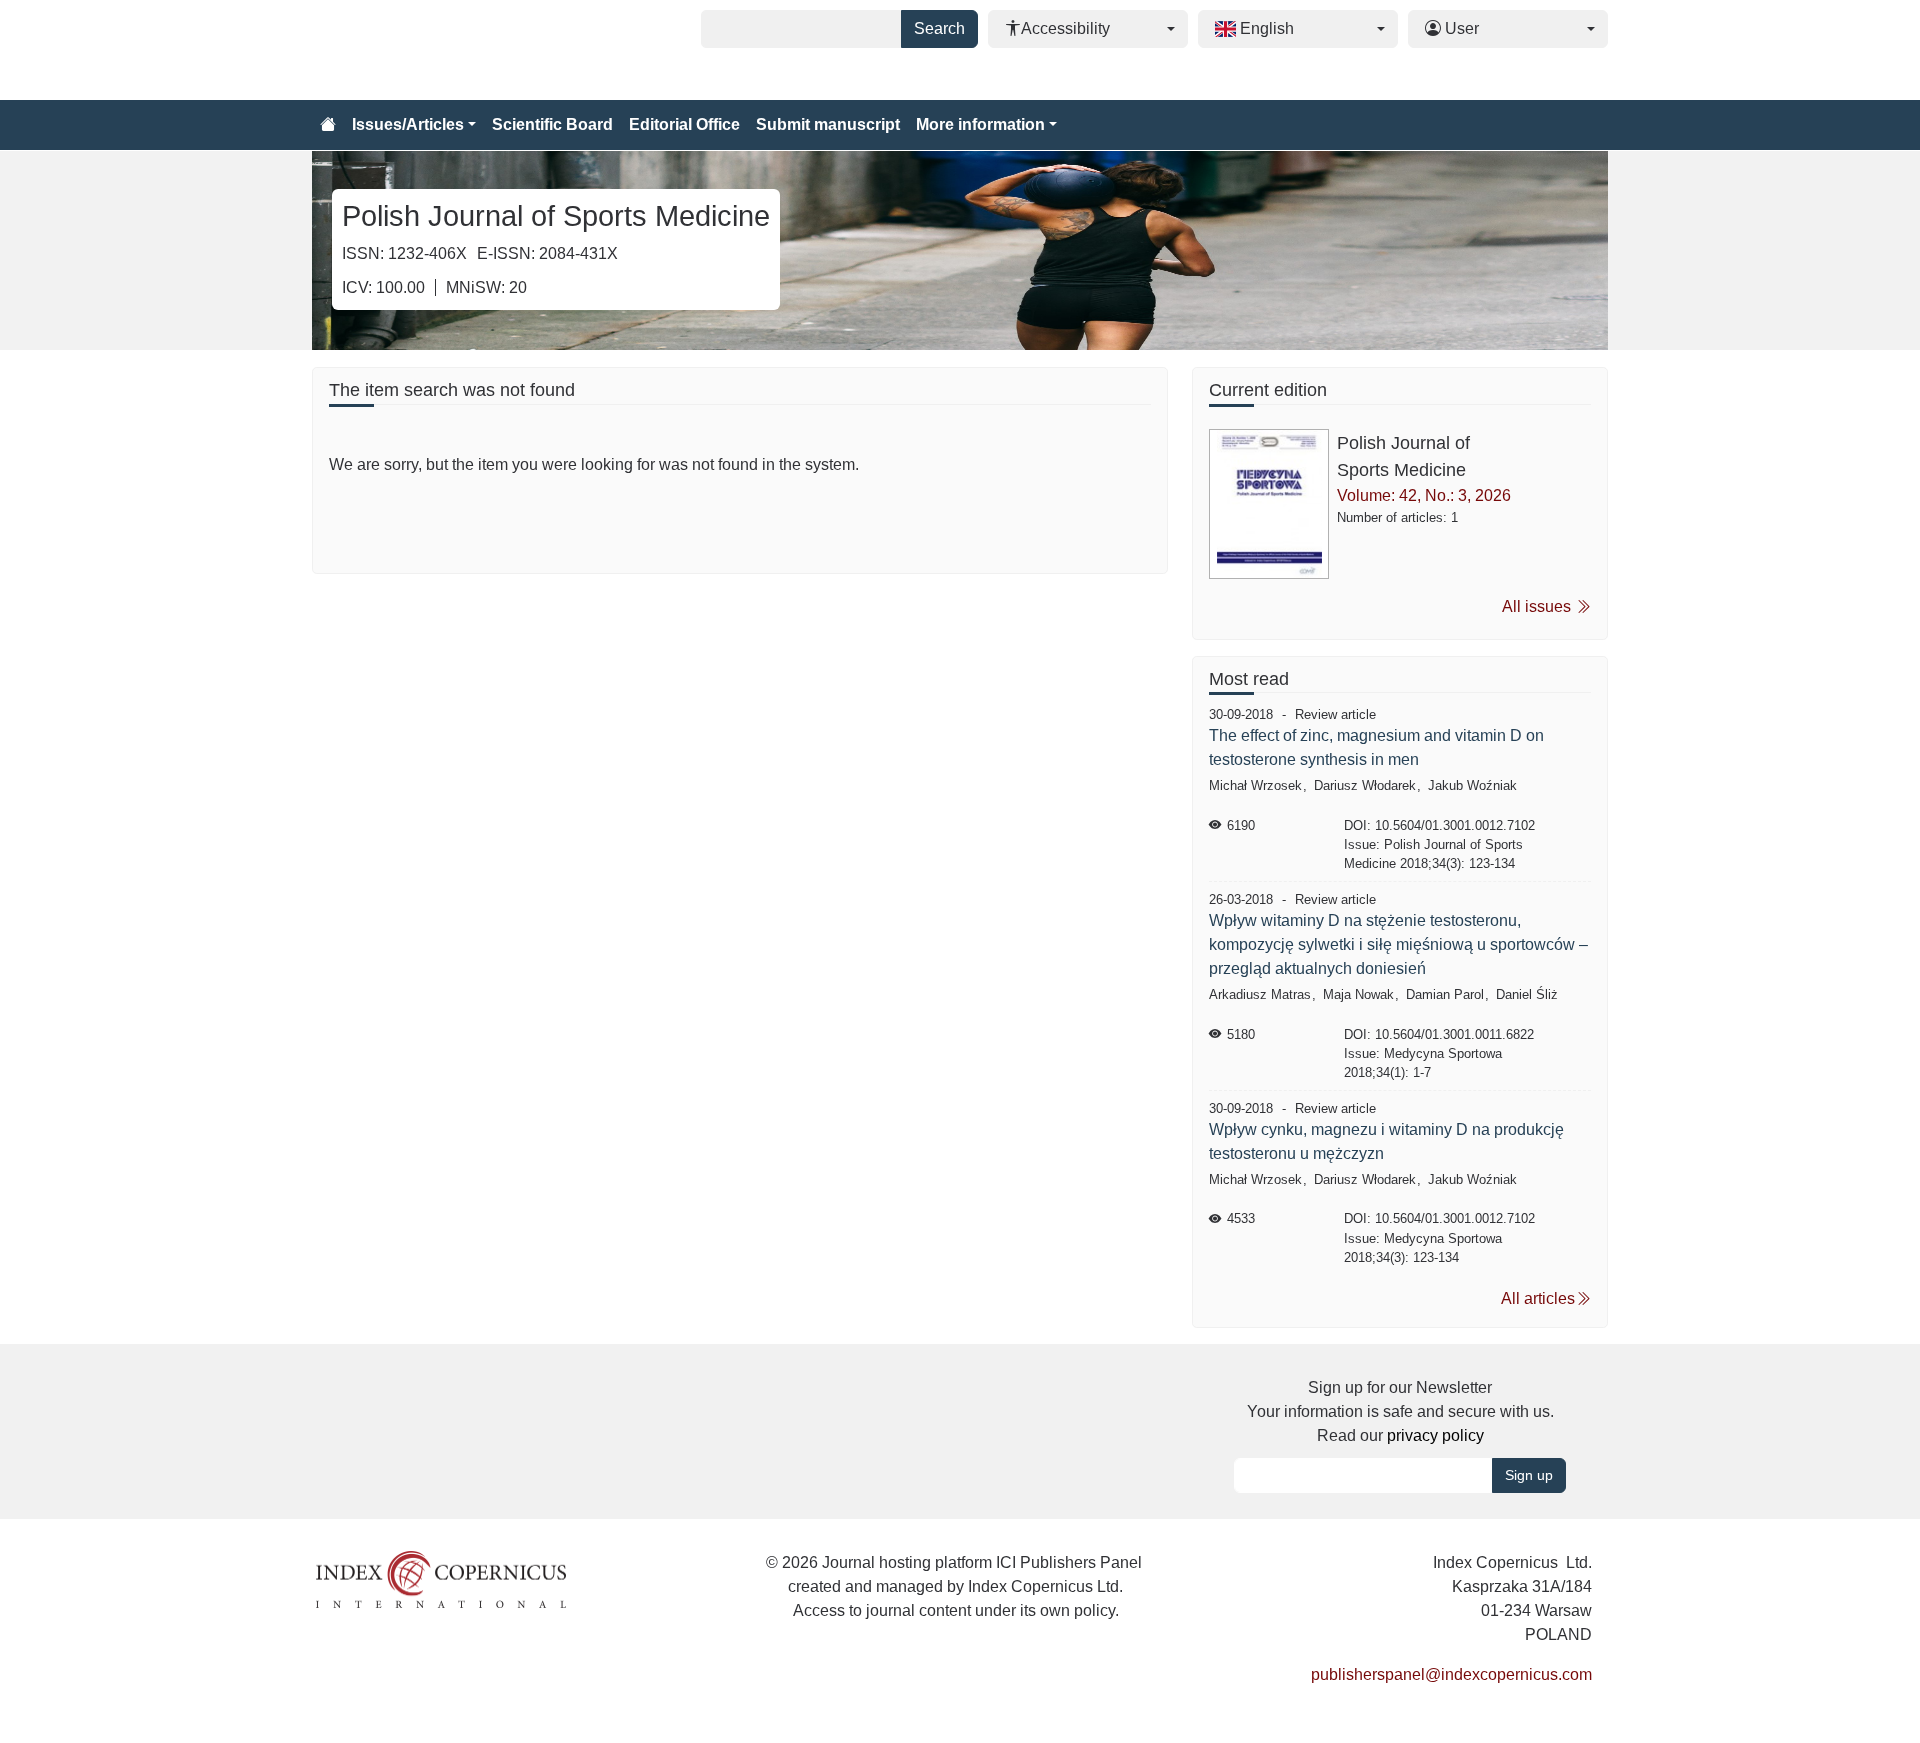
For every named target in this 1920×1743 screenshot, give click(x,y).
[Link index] (441, 1578)
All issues (1538, 606)
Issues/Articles (408, 124)
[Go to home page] (328, 125)
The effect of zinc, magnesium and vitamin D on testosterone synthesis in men (1376, 747)
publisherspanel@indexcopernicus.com (1451, 1674)
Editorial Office (684, 124)
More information (980, 124)
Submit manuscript (828, 124)
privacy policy (1435, 1435)
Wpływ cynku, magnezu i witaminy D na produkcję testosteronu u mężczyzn (1386, 1141)
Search (939, 28)
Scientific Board (552, 124)
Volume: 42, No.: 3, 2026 (1424, 495)
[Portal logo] (412, 50)
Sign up (1529, 1475)
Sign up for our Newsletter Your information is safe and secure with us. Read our (1400, 1411)
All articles (1538, 1298)
